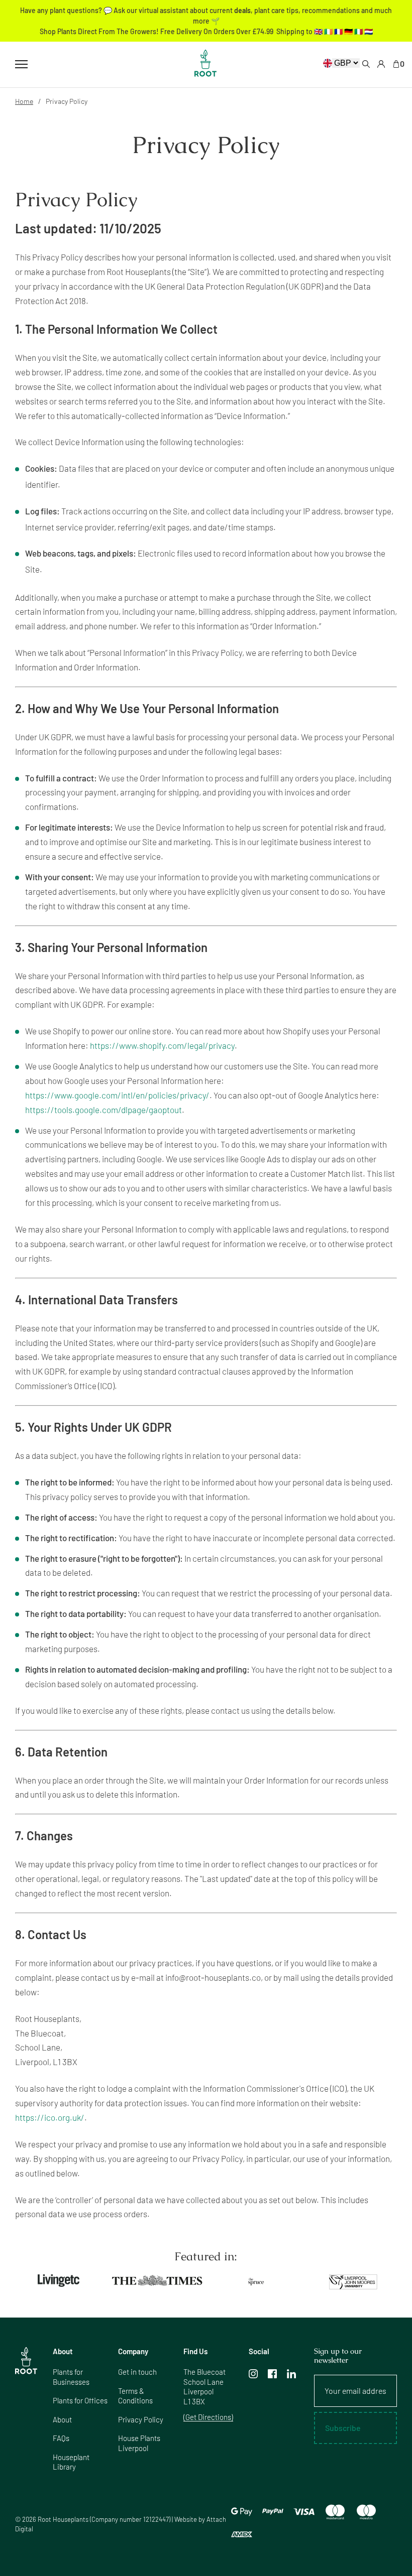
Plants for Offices (80, 2400)
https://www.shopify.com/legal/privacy (162, 1045)
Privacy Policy (141, 2419)
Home (24, 101)
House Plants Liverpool (139, 2443)
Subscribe (343, 2428)
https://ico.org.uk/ (50, 2117)
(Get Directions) (208, 2417)
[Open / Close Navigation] (21, 64)
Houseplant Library (71, 2462)
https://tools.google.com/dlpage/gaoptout (104, 1110)
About (62, 2419)
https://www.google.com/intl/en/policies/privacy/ (117, 1095)
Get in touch (137, 2372)
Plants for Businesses (71, 2377)
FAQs (61, 2438)
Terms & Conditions (135, 2396)
